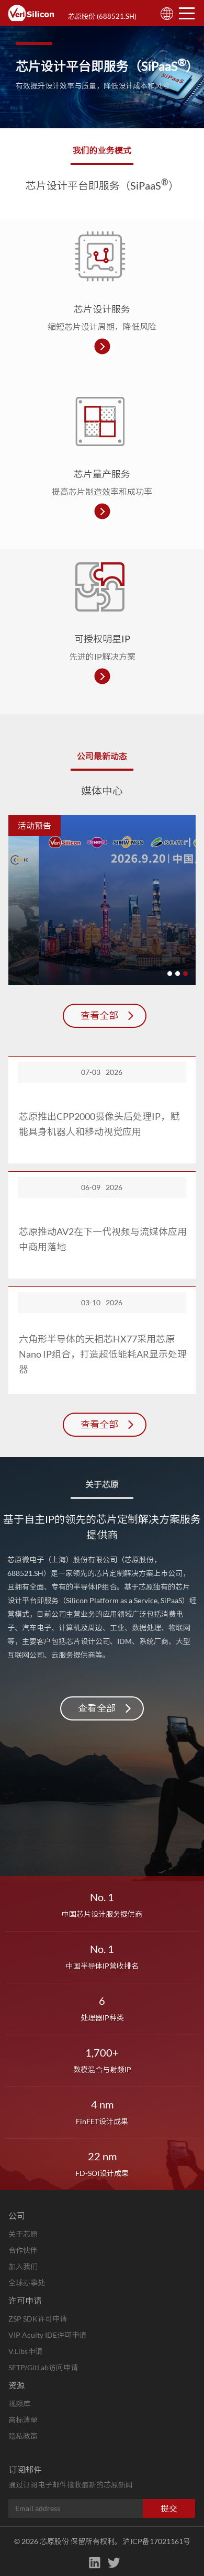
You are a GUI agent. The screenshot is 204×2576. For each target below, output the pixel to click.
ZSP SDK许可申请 (38, 2319)
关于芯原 (23, 2234)
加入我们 (23, 2266)
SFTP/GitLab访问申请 (43, 2367)
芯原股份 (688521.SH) (102, 16)
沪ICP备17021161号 (157, 2541)
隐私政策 (23, 2436)
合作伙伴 (23, 2250)
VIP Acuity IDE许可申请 (47, 2335)
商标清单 (23, 2420)
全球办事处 (27, 2283)
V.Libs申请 (25, 2351)
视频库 (19, 2403)
